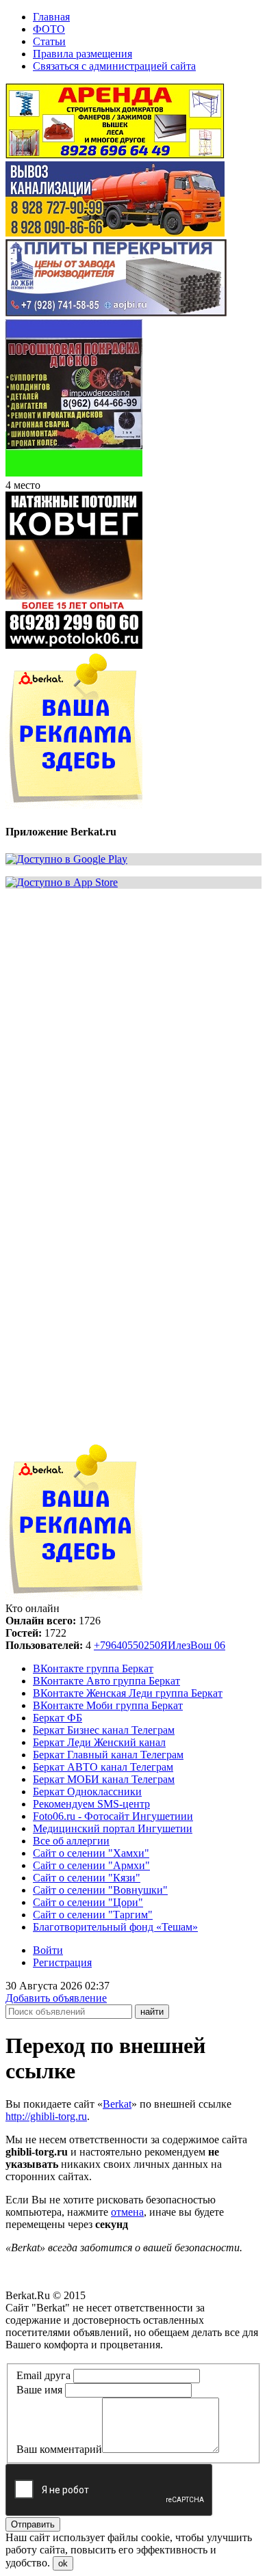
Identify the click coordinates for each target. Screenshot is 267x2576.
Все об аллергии (71, 1841)
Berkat (117, 2104)
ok (63, 2563)
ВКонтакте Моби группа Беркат (108, 1705)
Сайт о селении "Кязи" (87, 1878)
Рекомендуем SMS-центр (91, 1804)
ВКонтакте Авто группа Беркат (106, 1681)
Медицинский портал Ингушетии (113, 1828)
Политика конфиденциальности (80, 2357)
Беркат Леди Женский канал (99, 1742)
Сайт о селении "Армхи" (91, 1865)
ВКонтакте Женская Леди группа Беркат (128, 1693)
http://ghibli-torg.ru (46, 2116)
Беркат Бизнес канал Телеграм (104, 1730)
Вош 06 (208, 1645)
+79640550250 (127, 1645)
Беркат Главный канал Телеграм (108, 1755)
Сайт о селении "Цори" (88, 1902)
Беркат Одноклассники (87, 1792)
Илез (179, 1645)
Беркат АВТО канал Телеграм (103, 1767)
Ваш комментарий (59, 2449)
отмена (127, 2212)
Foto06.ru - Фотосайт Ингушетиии (113, 1816)
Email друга (43, 2375)
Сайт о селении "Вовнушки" (100, 1890)
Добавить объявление (56, 1998)
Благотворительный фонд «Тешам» (115, 1927)
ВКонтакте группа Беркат (93, 1668)
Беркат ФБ (58, 1718)
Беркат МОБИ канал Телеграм (104, 1779)
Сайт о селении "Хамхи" (91, 1853)
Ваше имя (39, 2390)
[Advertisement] (133, 1033)
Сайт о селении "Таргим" (93, 1915)
